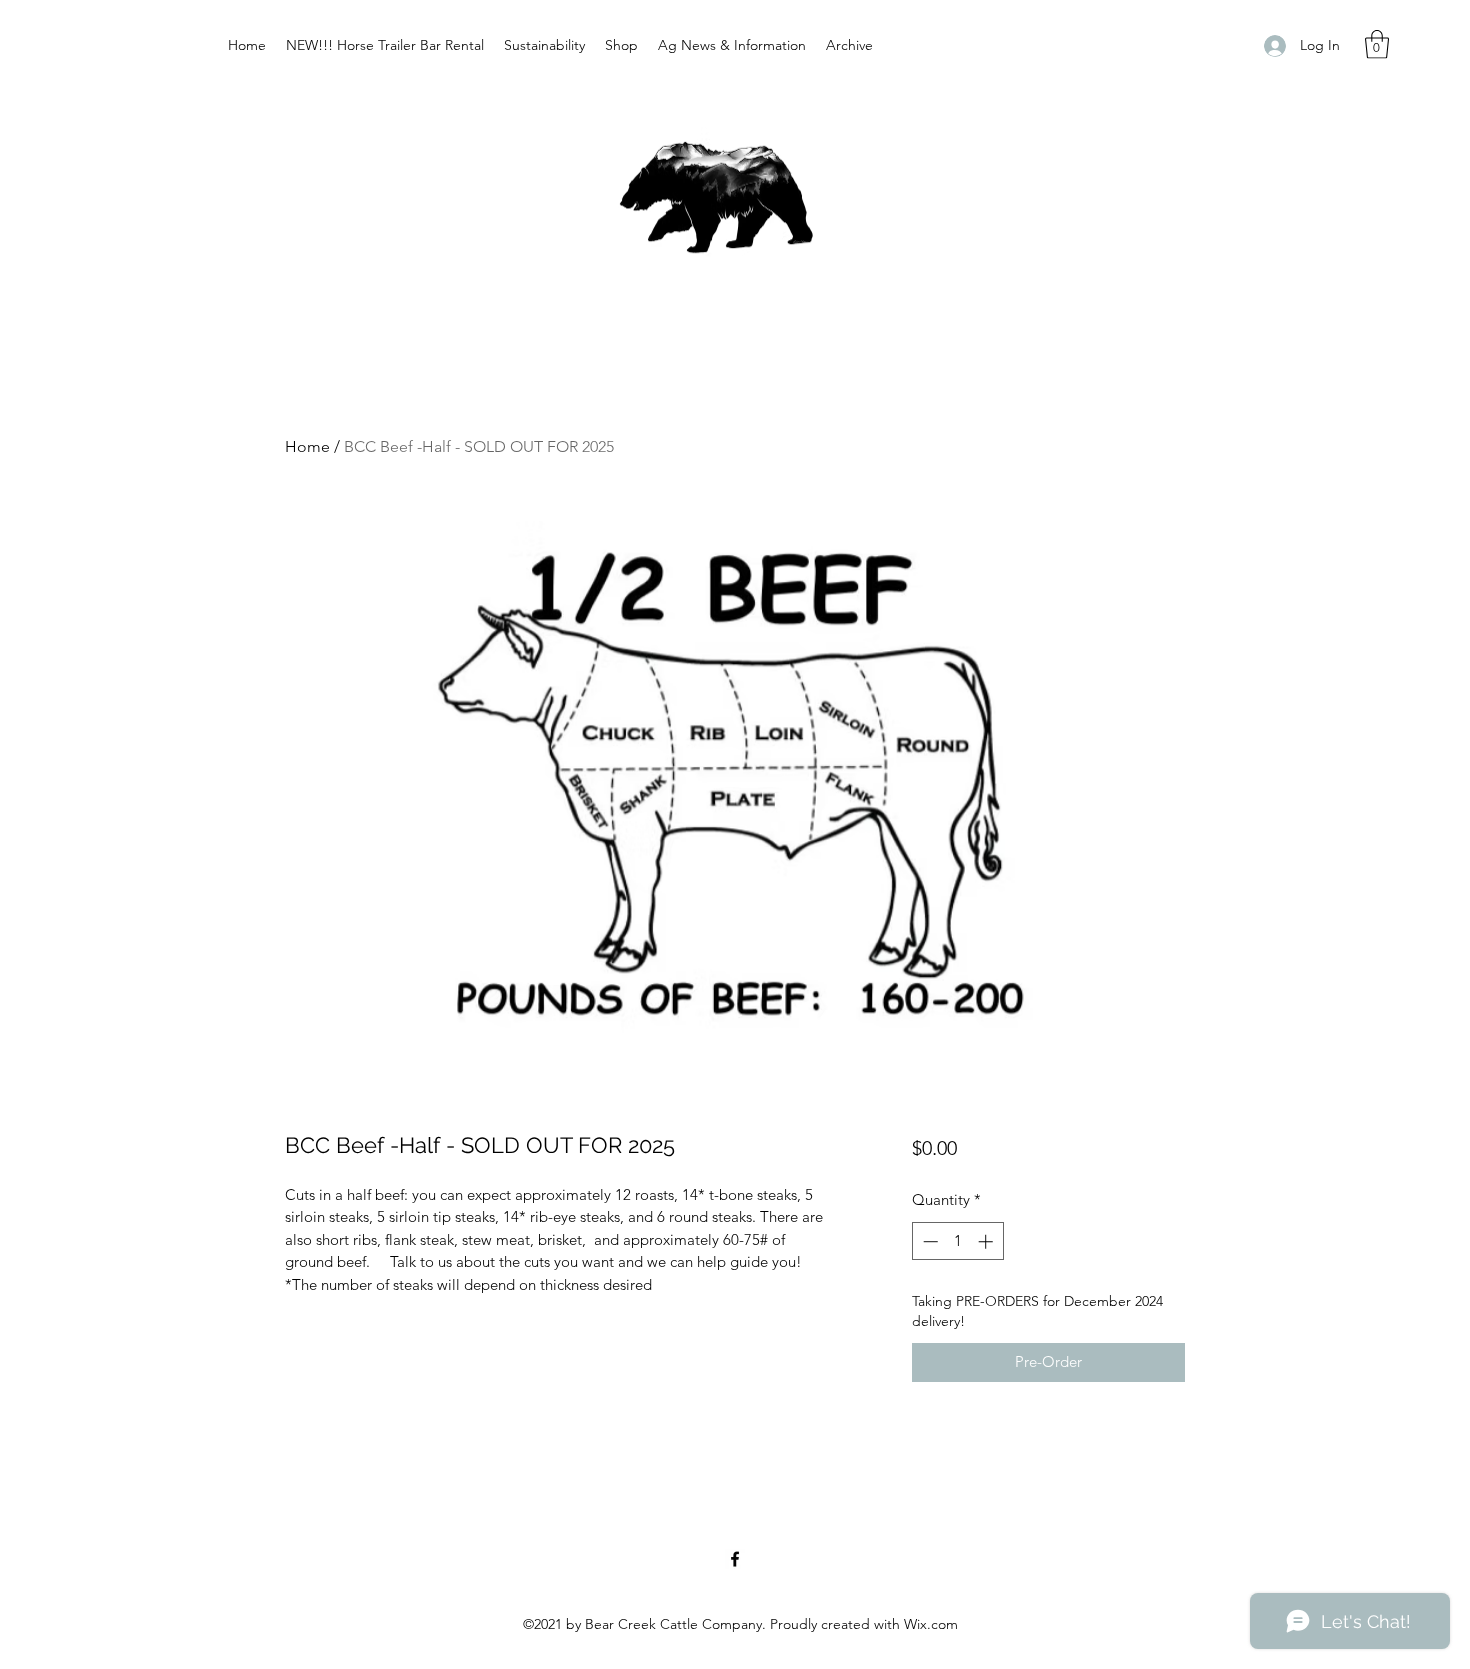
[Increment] (987, 1241)
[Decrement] (928, 1241)
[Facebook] (735, 1559)
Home (307, 446)
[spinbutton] (957, 1241)
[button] (1377, 44)
